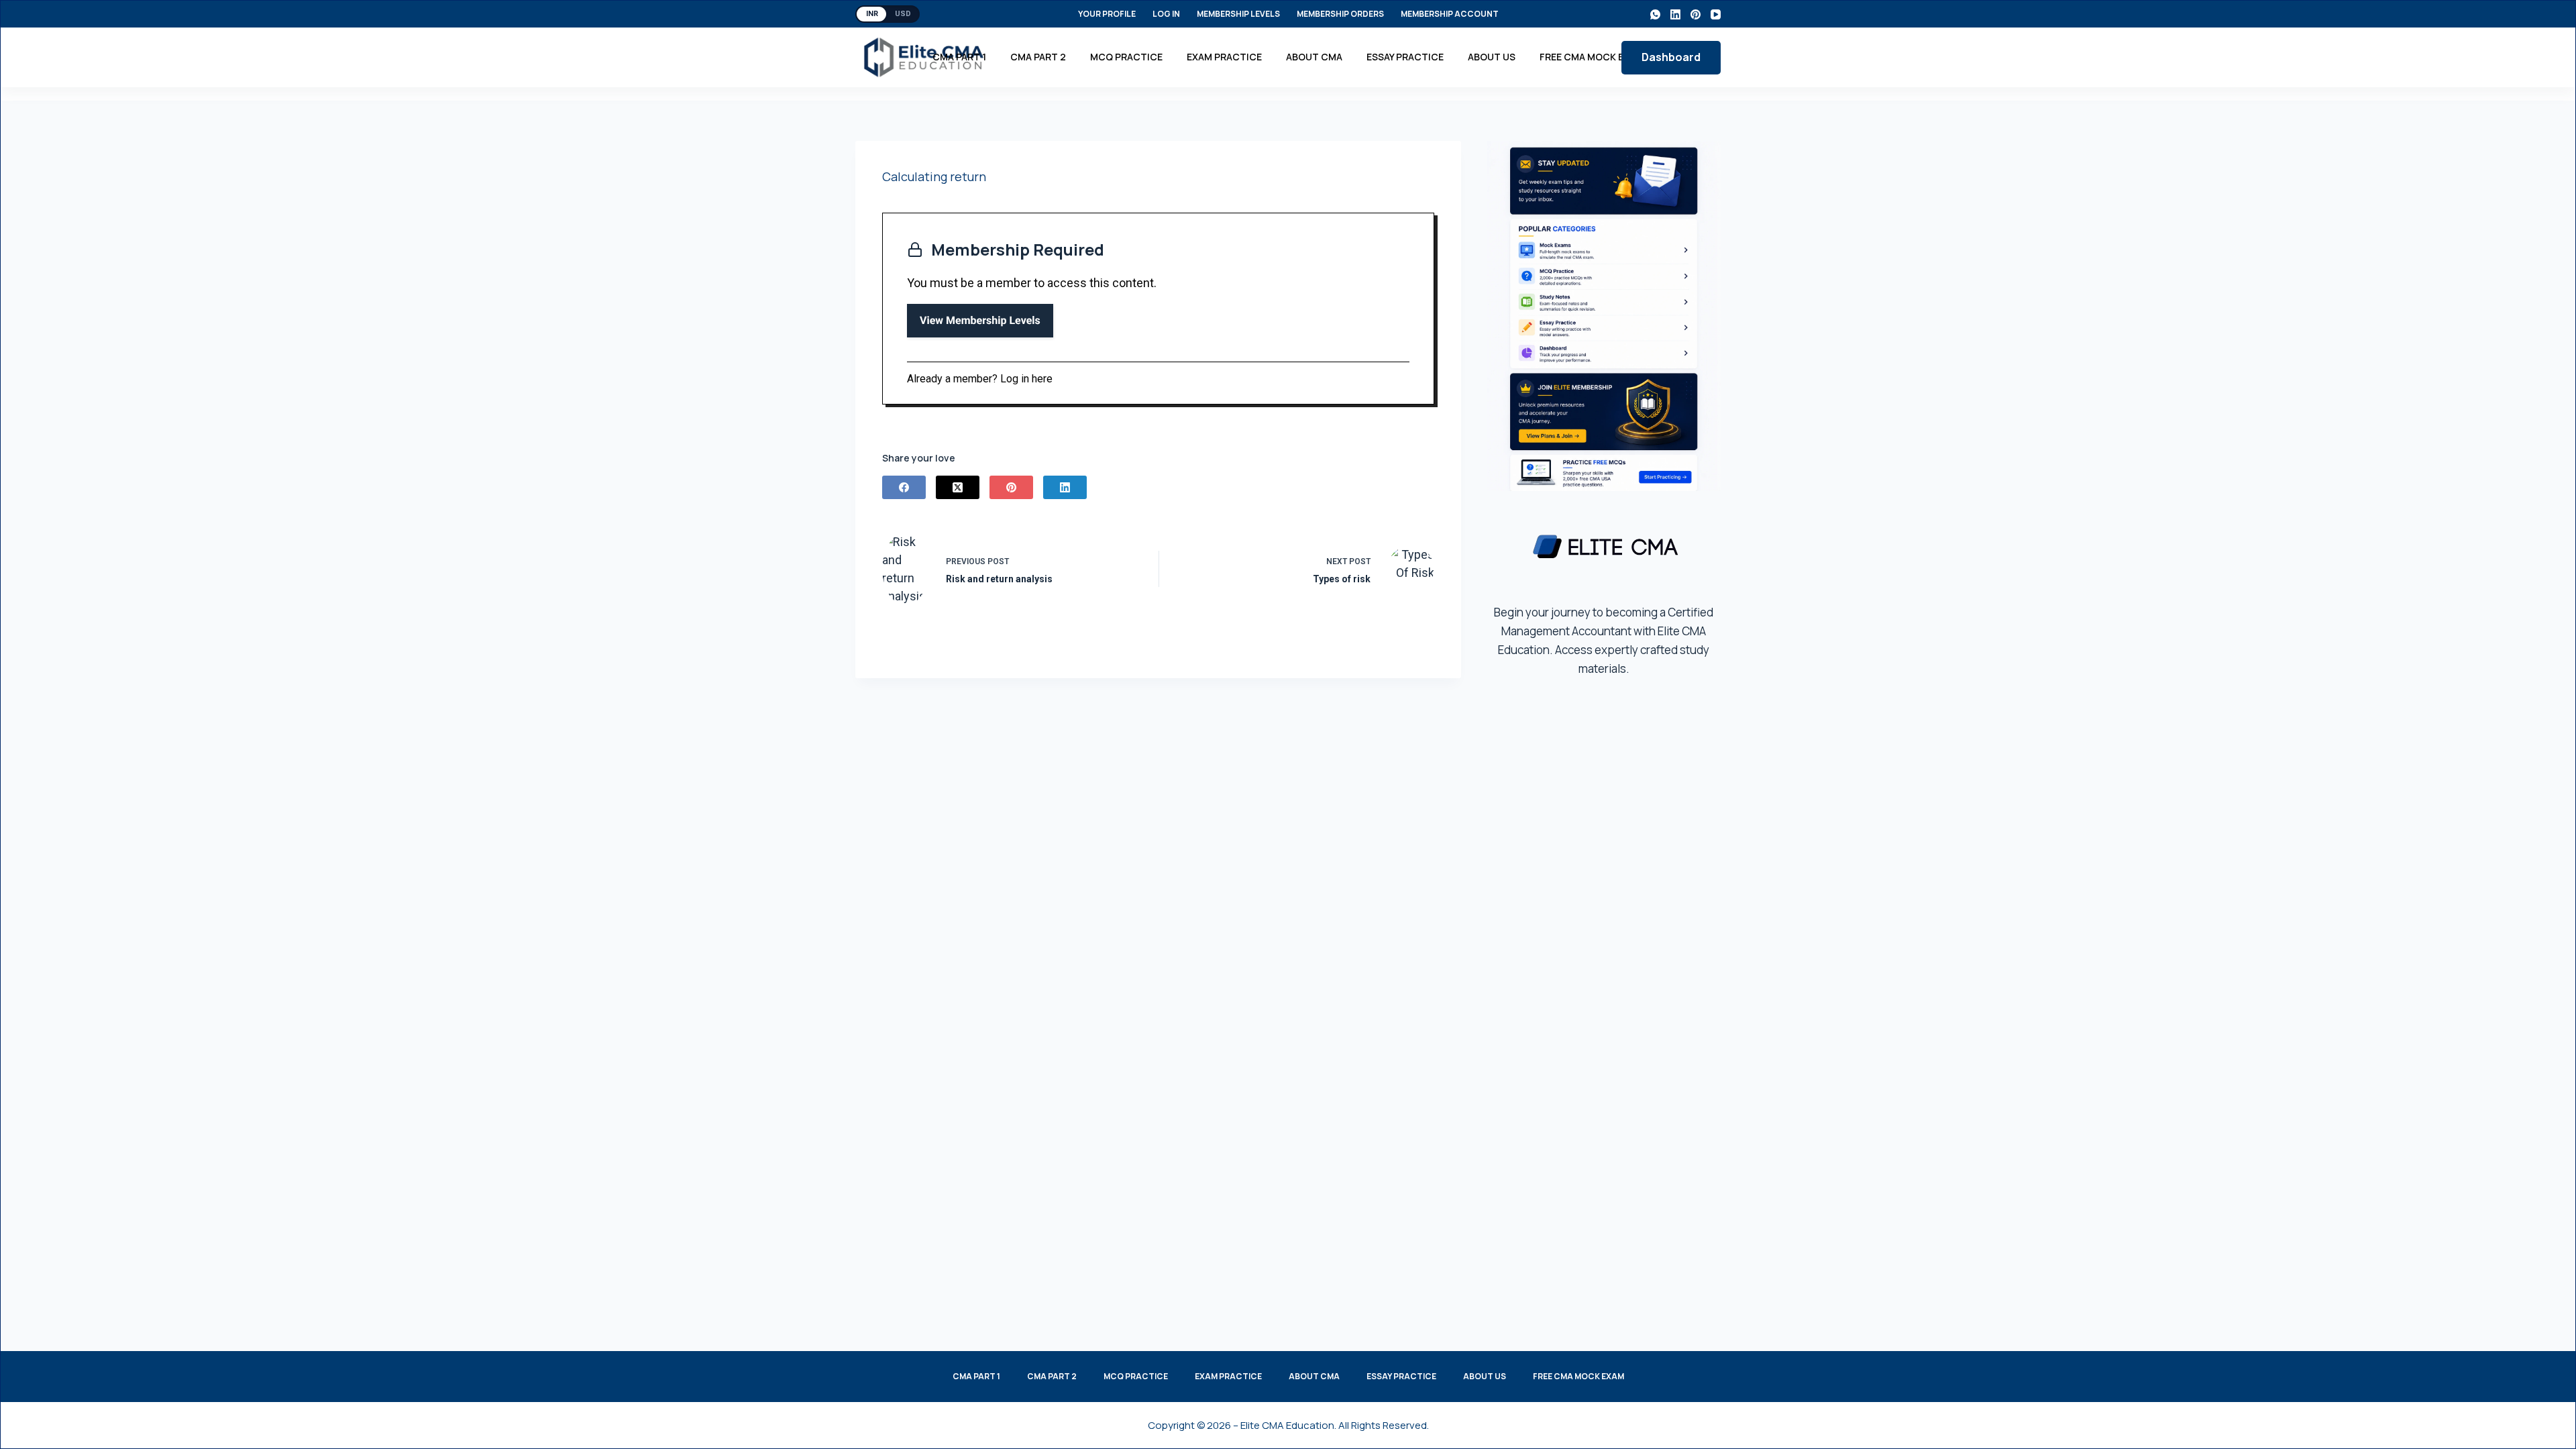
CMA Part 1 (959, 57)
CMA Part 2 (1038, 57)
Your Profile (1107, 14)
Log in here (1026, 379)
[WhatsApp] (1655, 14)
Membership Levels (1238, 14)
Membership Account (1450, 14)
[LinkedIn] (1675, 14)
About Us (1492, 57)
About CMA (1314, 57)
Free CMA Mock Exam (1592, 57)
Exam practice (1224, 57)
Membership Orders (1340, 14)
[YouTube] (1716, 14)
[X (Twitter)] (958, 487)
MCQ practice (1126, 57)
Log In (1166, 14)
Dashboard (1671, 57)
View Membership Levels (980, 320)
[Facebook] (904, 487)
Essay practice (1405, 57)
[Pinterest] (1696, 14)
